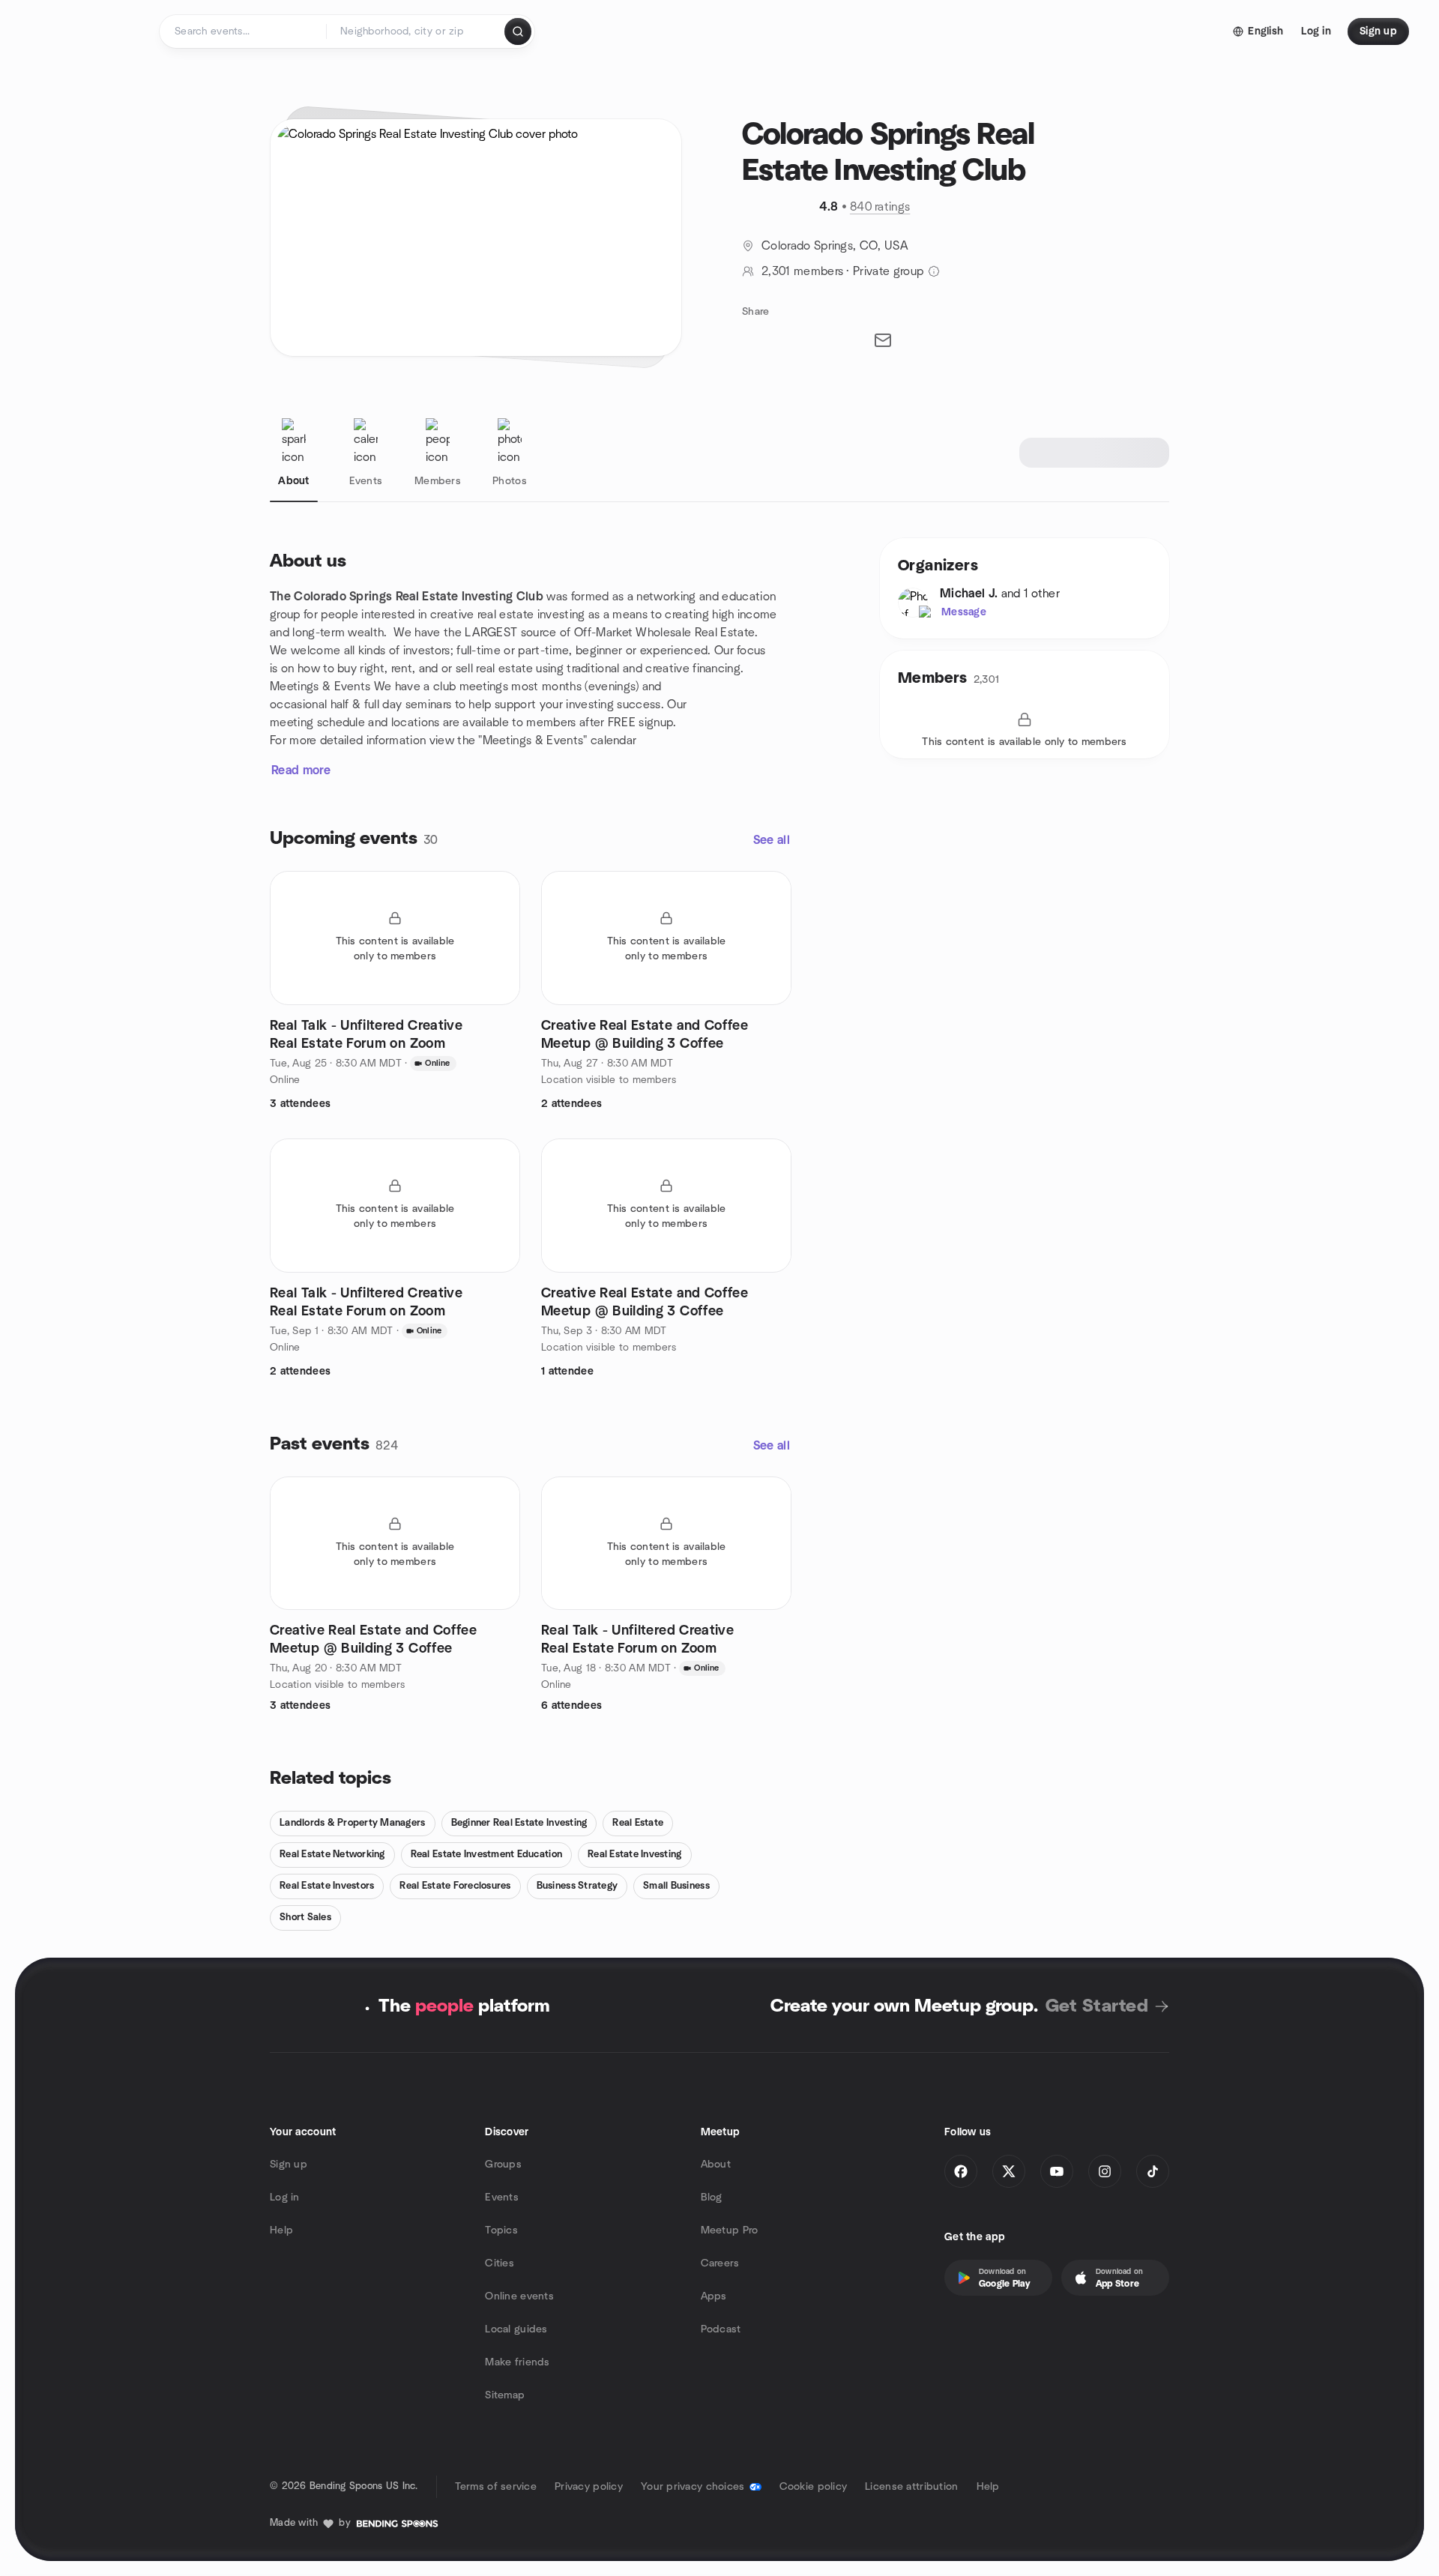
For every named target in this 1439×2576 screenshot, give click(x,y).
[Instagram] (1105, 2171)
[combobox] (416, 31)
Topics (501, 2230)
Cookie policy (814, 2487)
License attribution (911, 2487)
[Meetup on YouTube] (1057, 2171)
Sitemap (505, 2395)
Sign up (289, 2165)
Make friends (517, 2362)
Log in (285, 2198)
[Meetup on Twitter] (1009, 2171)
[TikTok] (1153, 2171)
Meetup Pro (730, 2230)
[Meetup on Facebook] (961, 2171)
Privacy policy (589, 2487)
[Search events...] (518, 31)
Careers (720, 2263)
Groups (503, 2165)
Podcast (721, 2329)
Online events (519, 2296)
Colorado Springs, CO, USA (835, 246)
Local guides (516, 2329)
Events (502, 2198)
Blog (712, 2198)
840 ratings (880, 207)
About (716, 2165)
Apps (714, 2296)
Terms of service (496, 2487)
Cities (500, 2263)
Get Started (1097, 2006)
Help (281, 2230)
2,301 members (802, 271)
